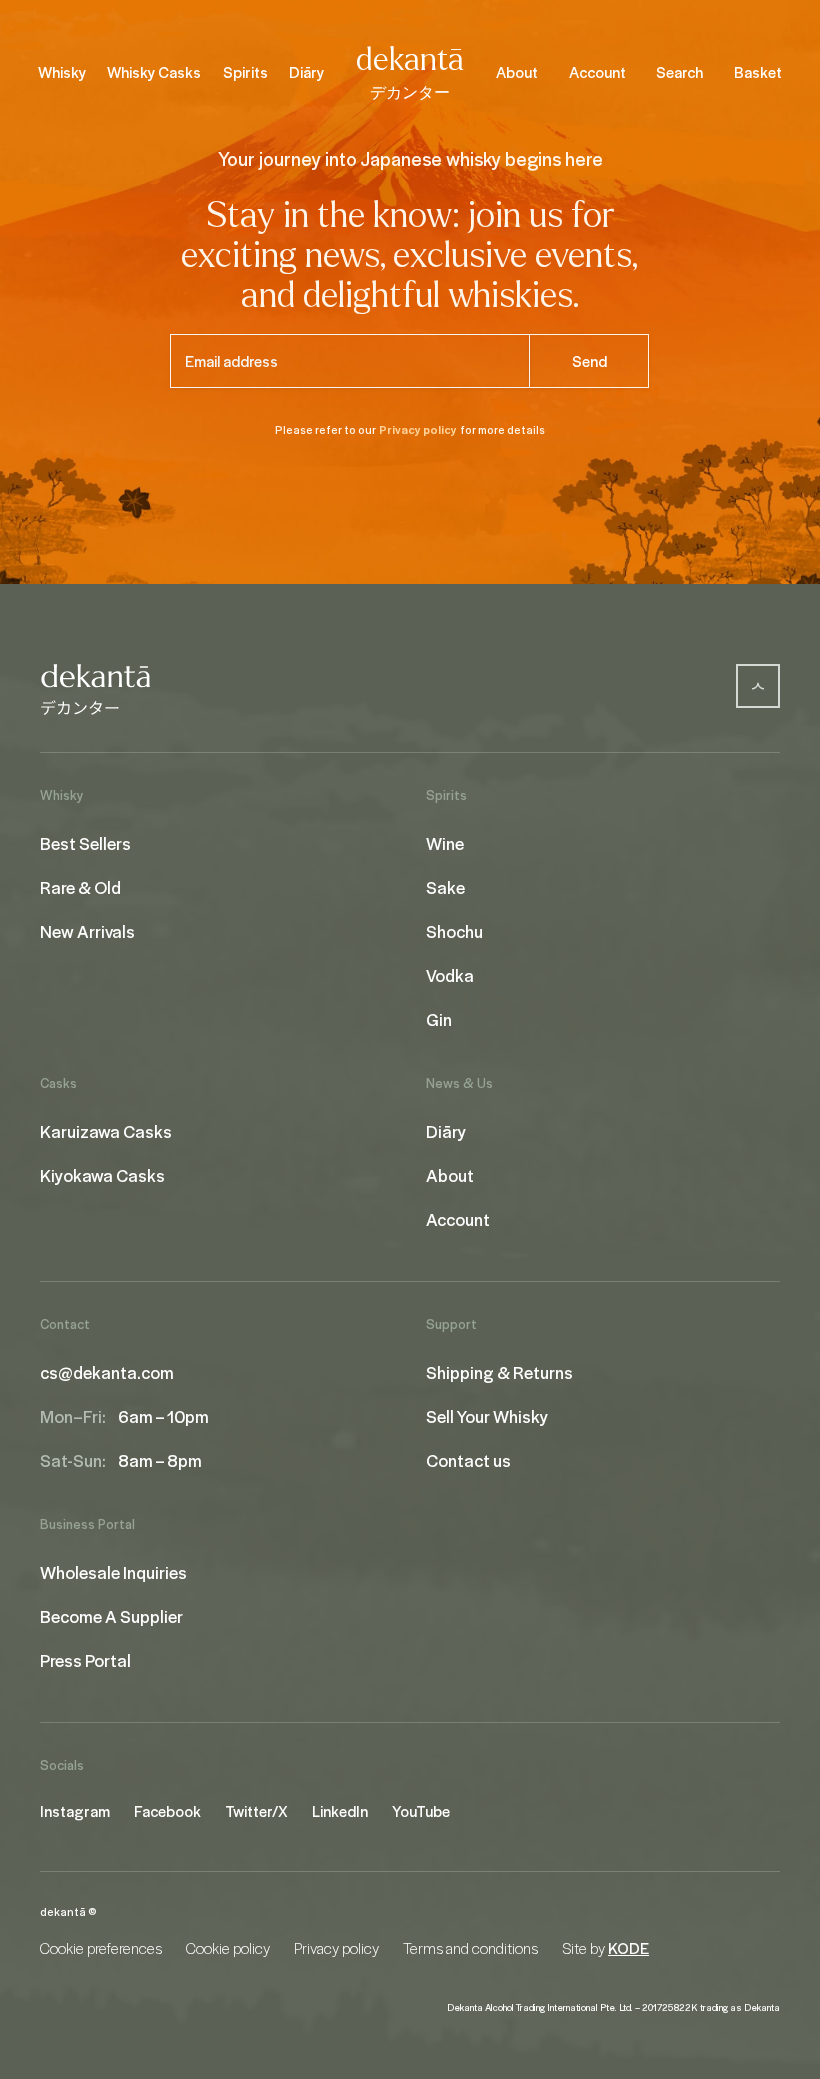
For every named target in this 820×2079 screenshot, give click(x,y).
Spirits (245, 72)
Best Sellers (85, 843)
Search (679, 72)
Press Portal (85, 1660)
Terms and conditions (470, 1948)
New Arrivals (87, 931)
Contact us (468, 1460)
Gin (439, 1019)
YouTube (421, 1811)
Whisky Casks (154, 72)
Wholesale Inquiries (113, 1572)
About (517, 72)
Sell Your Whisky (487, 1416)
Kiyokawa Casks (102, 1175)
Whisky (62, 72)
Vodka (450, 975)
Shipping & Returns (499, 1372)
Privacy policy (418, 429)
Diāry (306, 72)
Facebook (167, 1811)
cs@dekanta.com (107, 1372)
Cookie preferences (101, 1948)
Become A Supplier (111, 1616)
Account (597, 72)
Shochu (454, 931)
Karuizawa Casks (106, 1131)
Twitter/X (256, 1811)
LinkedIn (340, 1811)
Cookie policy (228, 1948)
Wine (445, 843)
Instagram (75, 1811)
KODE (628, 1948)
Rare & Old (80, 887)
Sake (445, 887)
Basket (758, 72)
